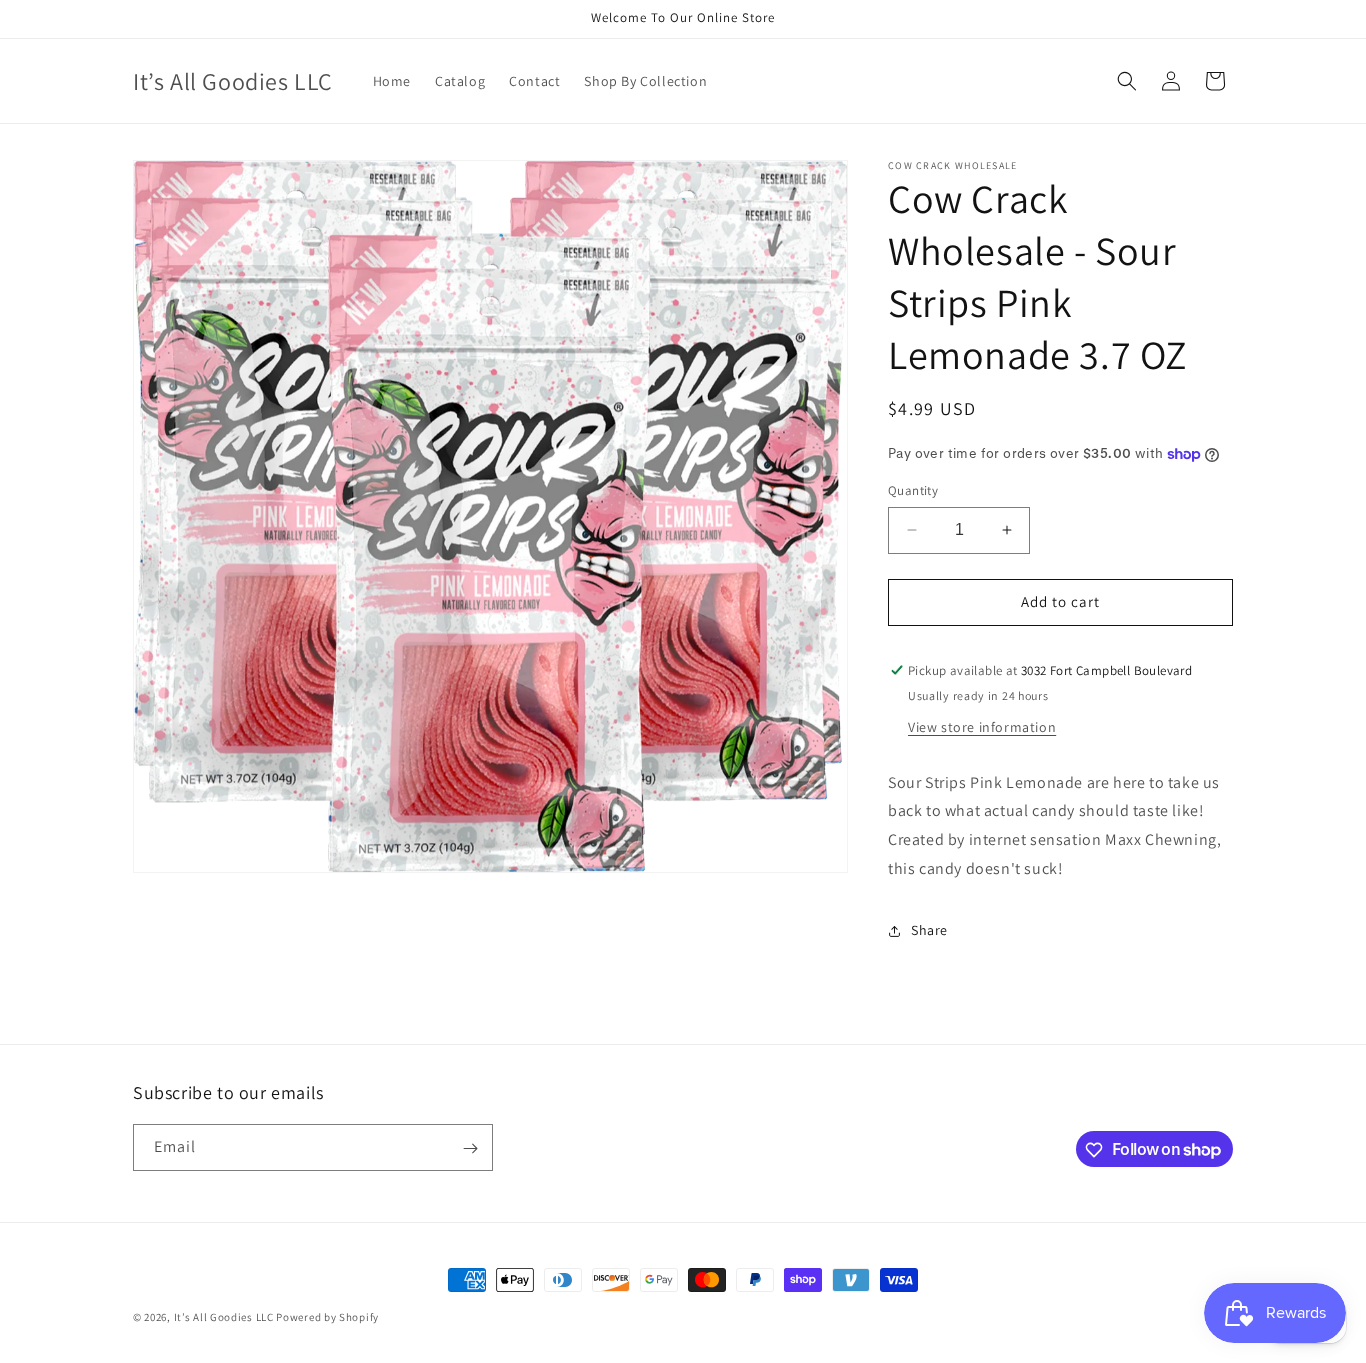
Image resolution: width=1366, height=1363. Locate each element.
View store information (982, 727)
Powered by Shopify (327, 1317)
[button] (1127, 81)
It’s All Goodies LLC (224, 1317)
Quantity (913, 490)
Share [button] (929, 930)
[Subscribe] (470, 1148)
